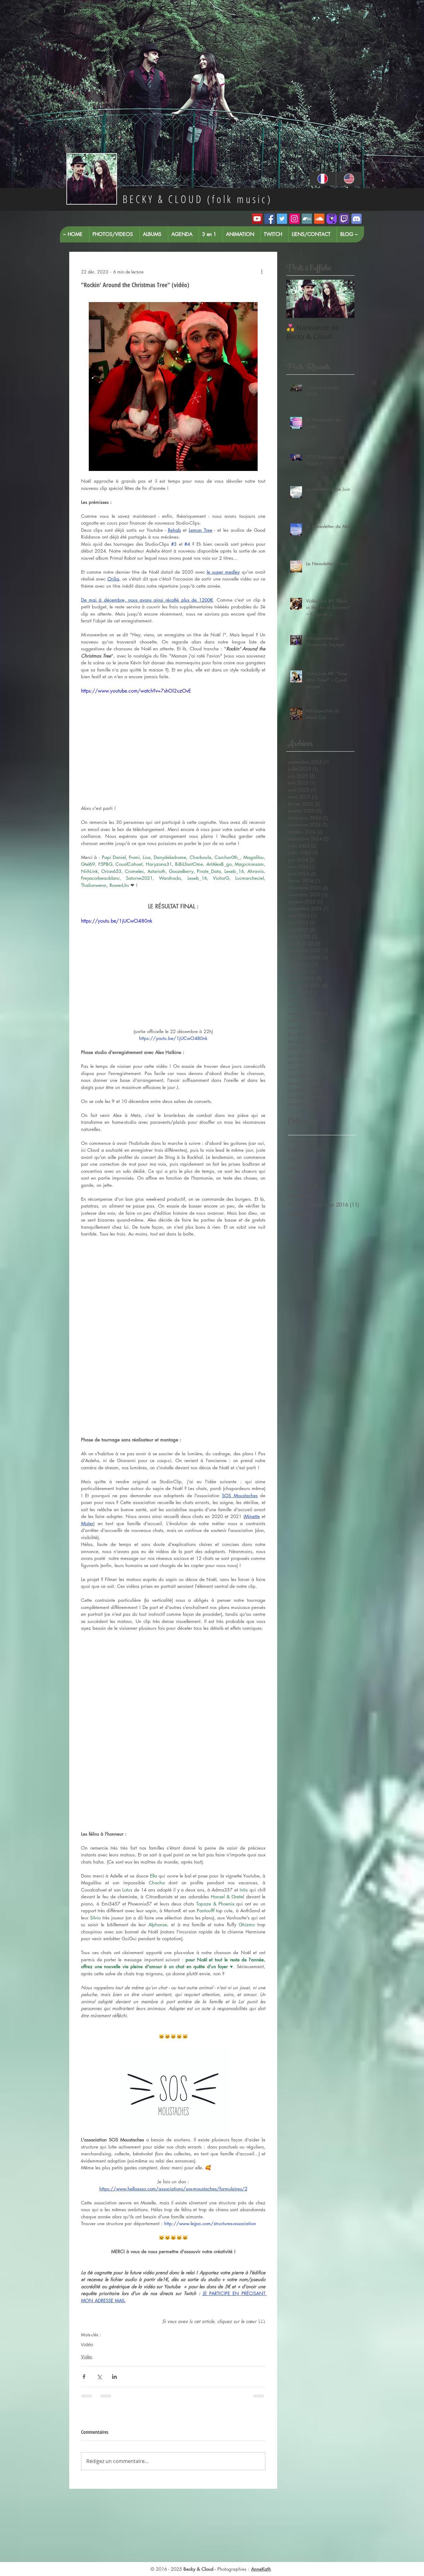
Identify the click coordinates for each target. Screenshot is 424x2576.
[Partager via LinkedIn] (114, 2377)
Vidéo (87, 2344)
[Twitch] (344, 219)
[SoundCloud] (319, 219)
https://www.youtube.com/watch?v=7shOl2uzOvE (136, 691)
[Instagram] (294, 219)
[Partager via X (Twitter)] (99, 2377)
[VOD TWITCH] (332, 219)
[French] (323, 179)
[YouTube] (257, 219)
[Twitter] (282, 219)
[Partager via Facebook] (84, 2377)
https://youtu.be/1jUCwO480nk (117, 921)
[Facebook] (270, 219)
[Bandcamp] (307, 219)
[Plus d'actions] (262, 272)
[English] (349, 179)
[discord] (356, 219)
